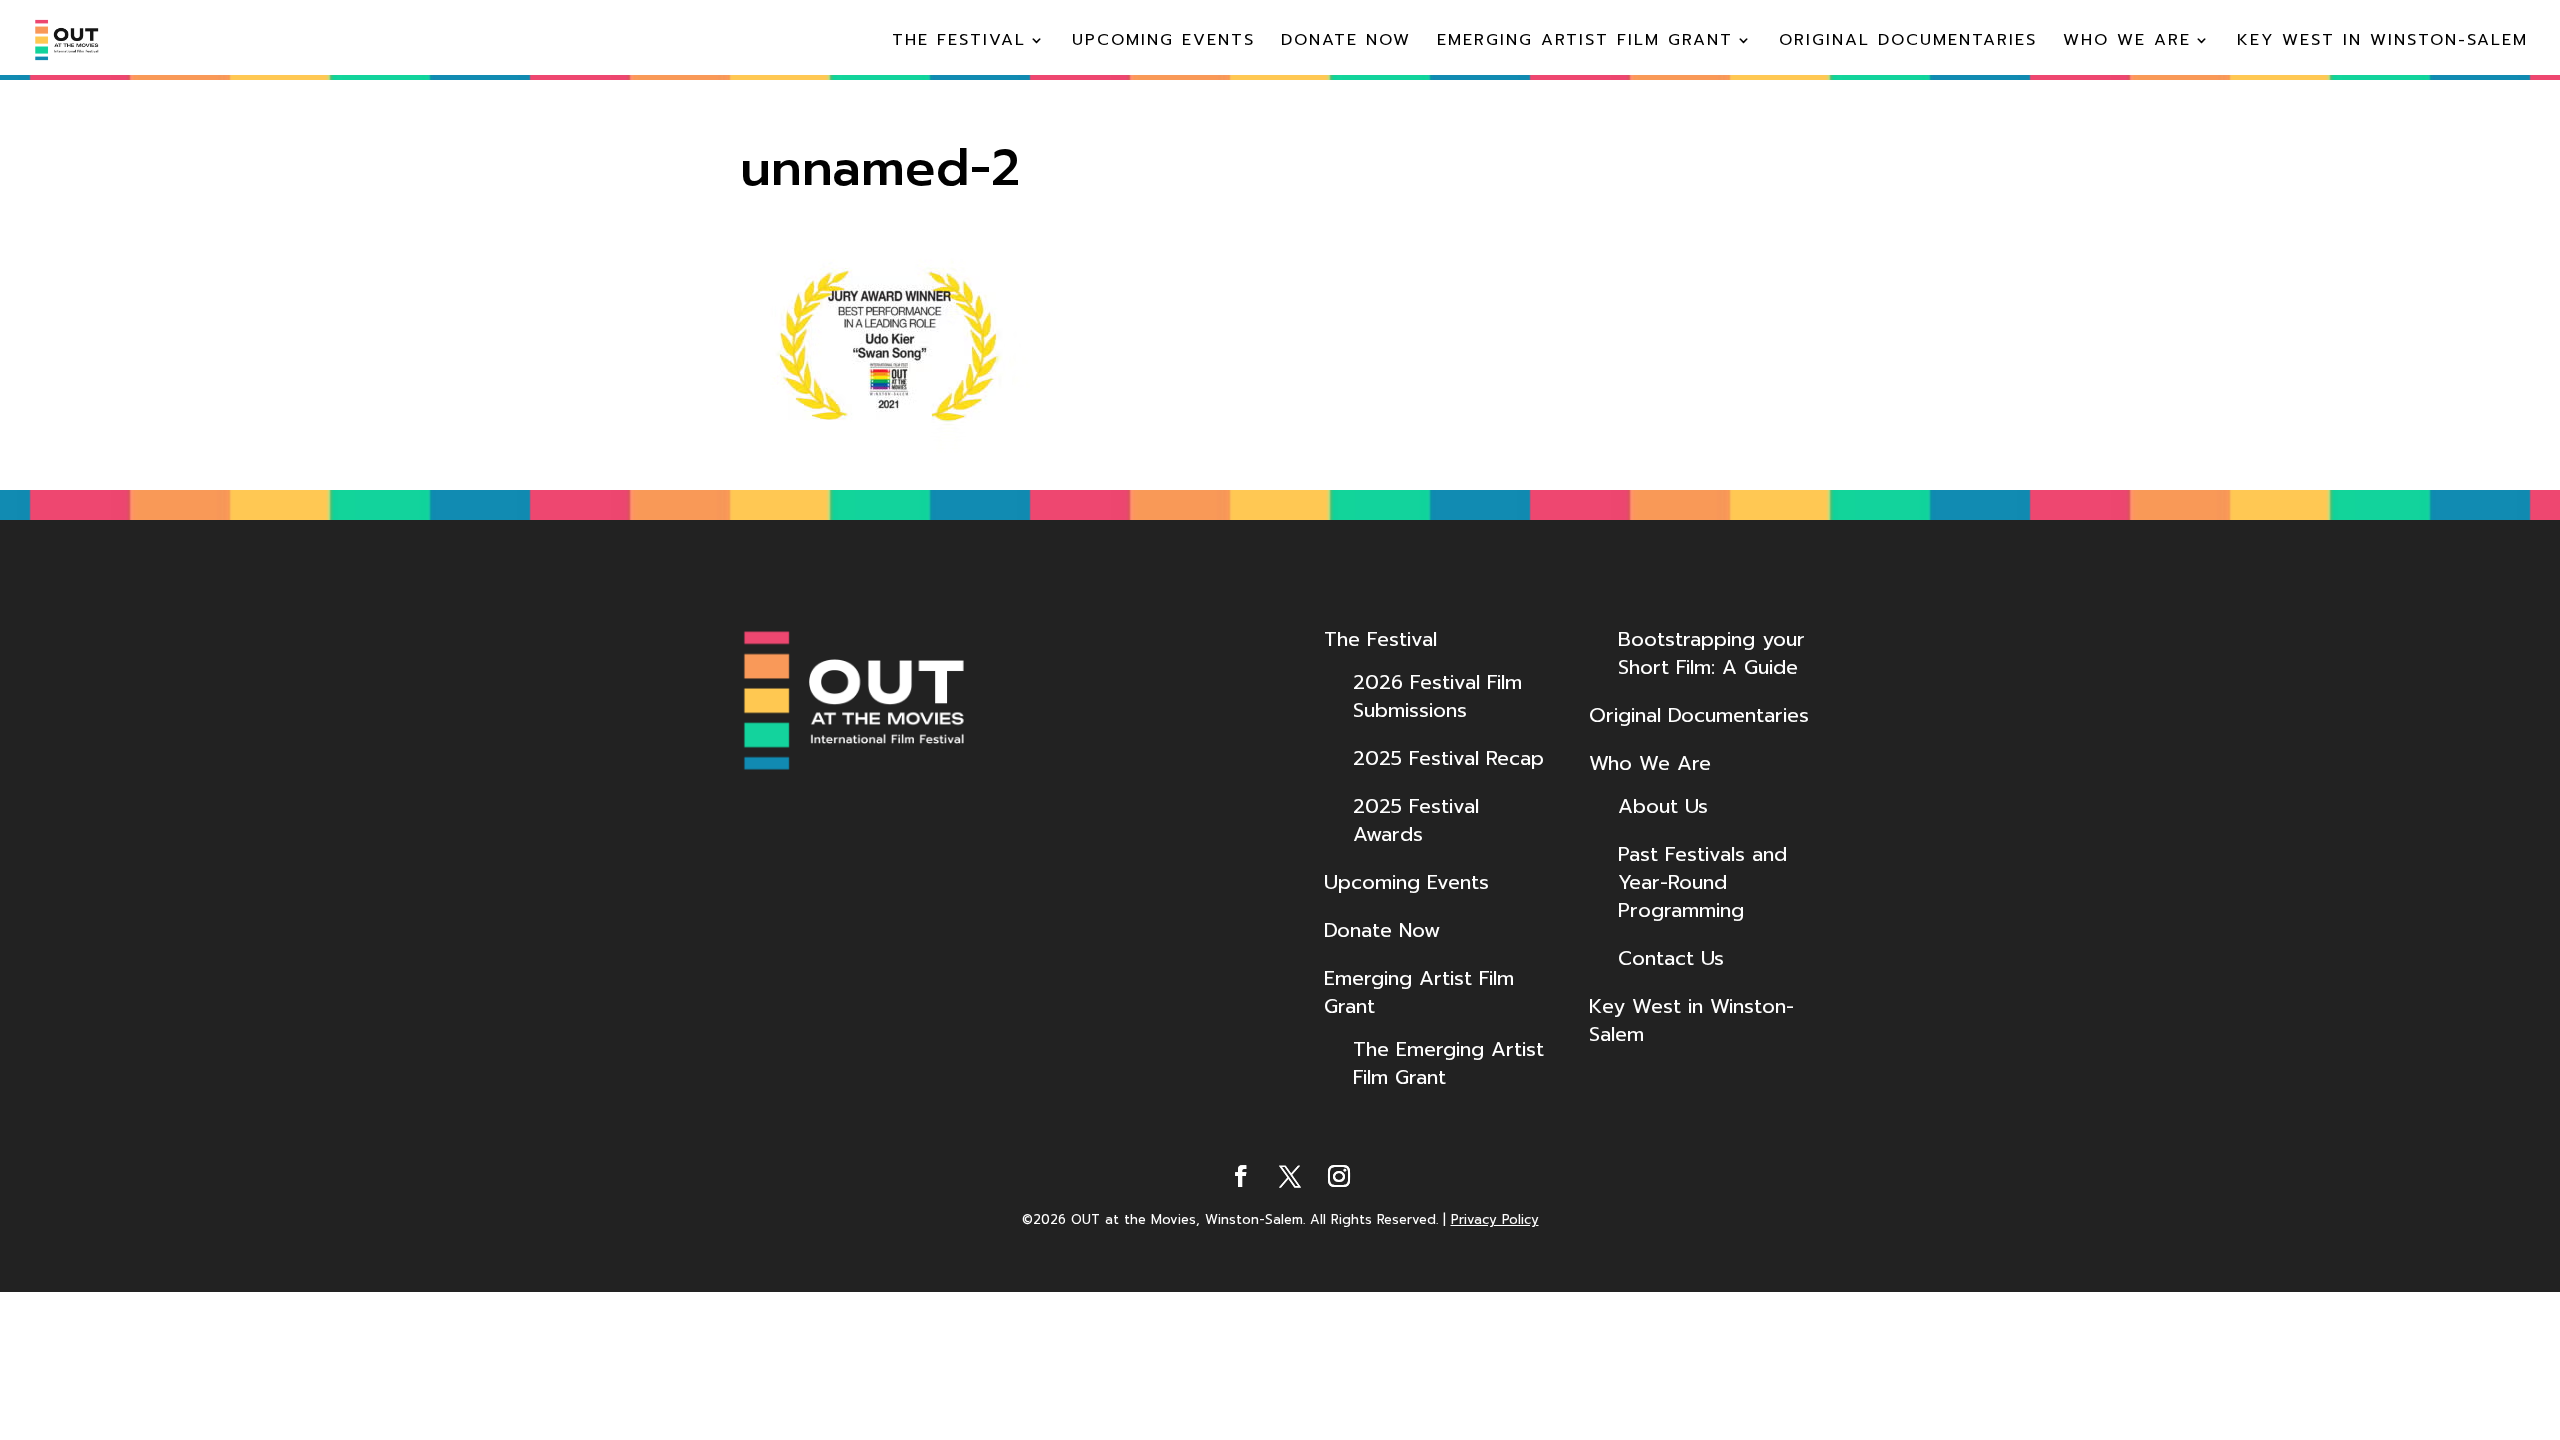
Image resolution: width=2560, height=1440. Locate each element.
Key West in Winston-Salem (2382, 42)
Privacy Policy (1495, 1219)
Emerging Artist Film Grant (1585, 42)
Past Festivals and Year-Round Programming (1702, 882)
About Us (1663, 806)
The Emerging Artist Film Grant (1448, 1063)
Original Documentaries (1908, 42)
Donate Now (1346, 42)
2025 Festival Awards (1416, 820)
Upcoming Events (1163, 42)
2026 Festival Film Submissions (1437, 696)
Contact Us (1671, 958)
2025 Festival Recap (1448, 758)
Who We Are (2127, 42)
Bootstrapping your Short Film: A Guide (1711, 653)
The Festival (959, 42)
